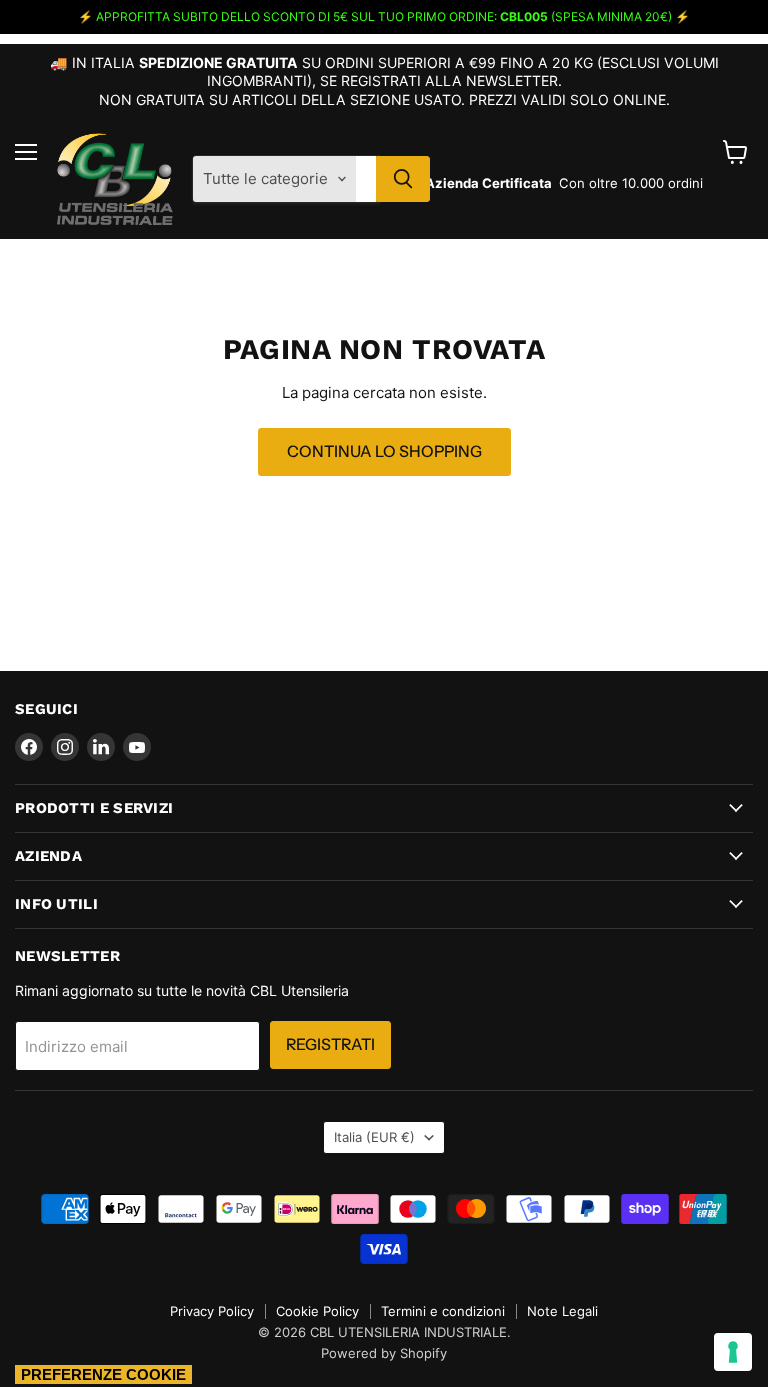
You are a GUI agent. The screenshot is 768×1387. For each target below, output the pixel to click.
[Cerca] (403, 179)
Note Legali (562, 1311)
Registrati (330, 1044)
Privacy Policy (212, 1311)
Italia (374, 1137)
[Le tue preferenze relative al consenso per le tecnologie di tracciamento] (733, 1352)
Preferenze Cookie (103, 1374)
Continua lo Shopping (384, 451)
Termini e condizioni (443, 1311)
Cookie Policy (317, 1311)
